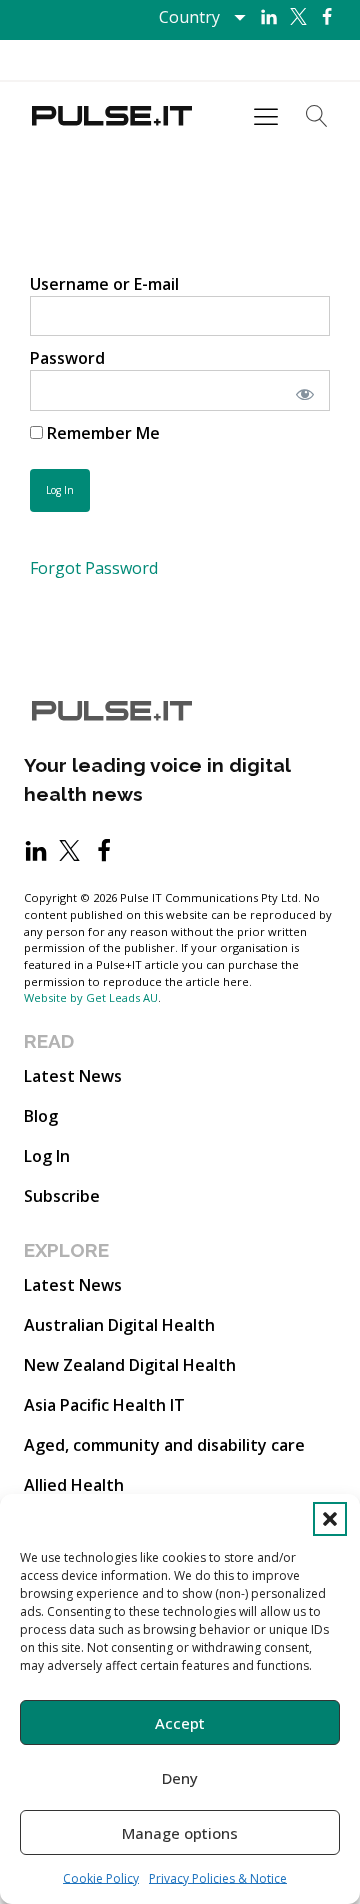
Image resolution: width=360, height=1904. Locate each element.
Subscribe (62, 1196)
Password (67, 358)
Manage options (180, 1833)
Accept (180, 1723)
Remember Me (101, 433)
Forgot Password (94, 568)
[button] (330, 1519)
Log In (47, 1156)
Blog (41, 1116)
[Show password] (301, 390)
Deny (180, 1778)
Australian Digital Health (119, 1325)
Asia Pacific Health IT (104, 1405)
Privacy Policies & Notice (218, 1878)
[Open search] (317, 116)
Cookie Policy (101, 1878)
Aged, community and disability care (164, 1445)
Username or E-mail (104, 284)
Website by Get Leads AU (91, 997)
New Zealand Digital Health (130, 1365)
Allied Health (74, 1485)
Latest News (73, 1076)
